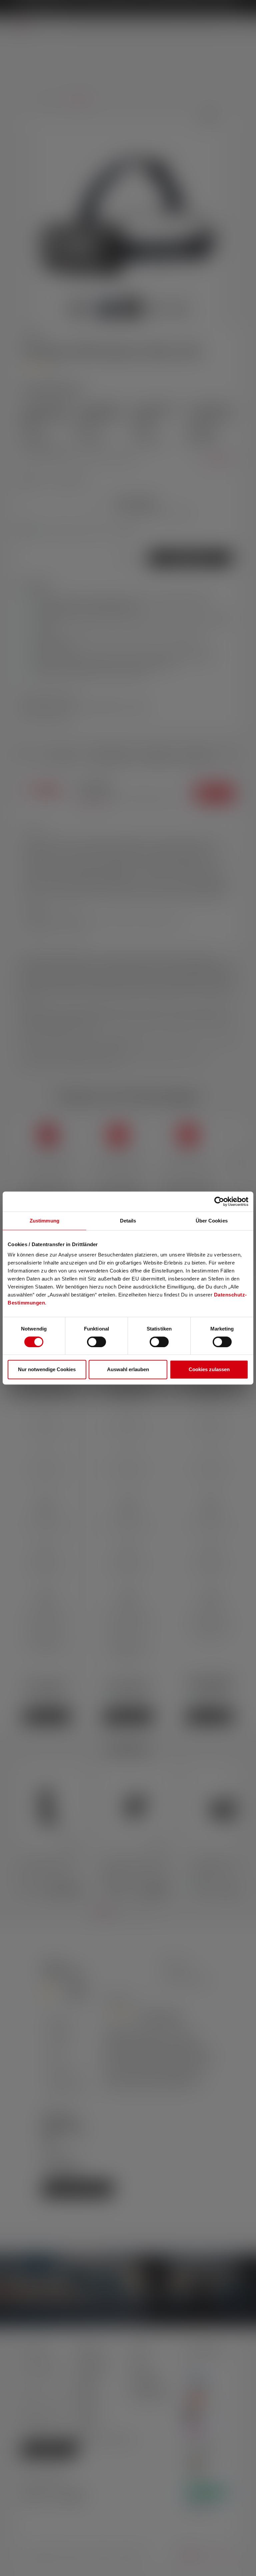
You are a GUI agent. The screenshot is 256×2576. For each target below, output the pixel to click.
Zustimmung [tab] (44, 1221)
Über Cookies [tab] (212, 1221)
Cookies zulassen (209, 1369)
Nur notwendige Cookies (47, 1369)
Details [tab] (128, 1221)
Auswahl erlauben (128, 1369)
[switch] (96, 1342)
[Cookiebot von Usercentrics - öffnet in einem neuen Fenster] (219, 1201)
